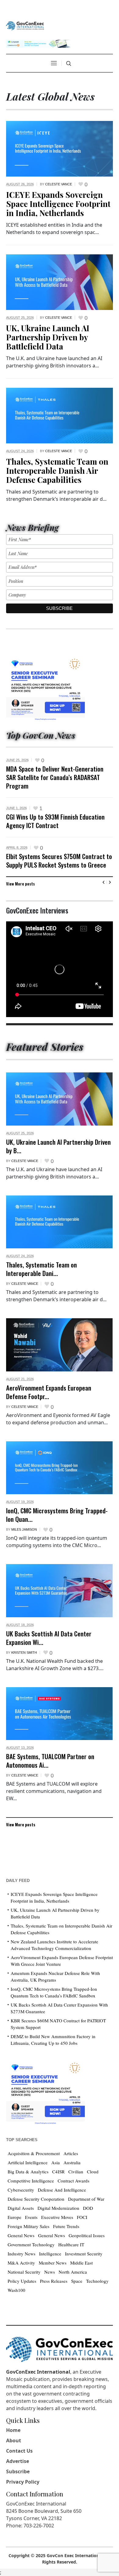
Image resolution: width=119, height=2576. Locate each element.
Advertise (18, 2461)
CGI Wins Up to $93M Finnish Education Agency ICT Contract (55, 821)
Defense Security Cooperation (36, 2199)
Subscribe (18, 2471)
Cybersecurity (21, 2190)
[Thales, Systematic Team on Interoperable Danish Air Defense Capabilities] (60, 415)
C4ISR (58, 2172)
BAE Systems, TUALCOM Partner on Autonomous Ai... (50, 1761)
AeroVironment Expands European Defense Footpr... (49, 1392)
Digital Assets (21, 2208)
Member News (53, 2263)
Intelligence (50, 2254)
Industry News (22, 2254)
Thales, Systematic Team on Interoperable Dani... (41, 1269)
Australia (72, 2162)
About (14, 2440)
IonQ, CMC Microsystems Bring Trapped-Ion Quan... (57, 1515)
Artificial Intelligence (28, 2162)
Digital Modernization (58, 2208)
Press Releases (54, 2281)
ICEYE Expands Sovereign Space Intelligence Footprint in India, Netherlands (58, 204)
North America (73, 2272)
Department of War (86, 2199)
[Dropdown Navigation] (54, 63)
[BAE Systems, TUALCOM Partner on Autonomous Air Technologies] (59, 1714)
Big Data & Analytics (28, 2172)
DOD (88, 2208)
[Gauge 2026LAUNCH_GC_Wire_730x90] (38, 43)
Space (77, 2281)
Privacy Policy (23, 2482)
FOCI (82, 2217)
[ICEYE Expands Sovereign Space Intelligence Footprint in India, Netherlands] (60, 148)
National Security (24, 2272)
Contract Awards (74, 2181)
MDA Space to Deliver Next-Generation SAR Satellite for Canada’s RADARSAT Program (55, 777)
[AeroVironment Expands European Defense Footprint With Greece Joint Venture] (59, 1345)
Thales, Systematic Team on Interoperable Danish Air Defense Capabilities (57, 471)
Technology (97, 2281)
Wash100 (16, 2290)
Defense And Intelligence (62, 2190)
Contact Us (19, 2451)
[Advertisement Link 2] (45, 2092)
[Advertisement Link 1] (45, 688)
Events (31, 2217)
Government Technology (31, 2244)
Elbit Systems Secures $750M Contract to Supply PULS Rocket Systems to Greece (59, 860)
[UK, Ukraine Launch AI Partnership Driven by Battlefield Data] (60, 282)
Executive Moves (57, 2217)
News (50, 2272)
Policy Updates (22, 2281)
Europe (14, 2217)
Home (13, 2430)
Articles (71, 2153)
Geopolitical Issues (87, 2235)
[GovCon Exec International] (25, 26)
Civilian (76, 2172)
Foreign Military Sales (29, 2226)
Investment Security (84, 2254)
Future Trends (66, 2226)
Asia (56, 2162)
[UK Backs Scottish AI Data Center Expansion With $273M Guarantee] (59, 1591)
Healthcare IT (71, 2244)
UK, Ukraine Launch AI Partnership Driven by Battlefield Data (48, 337)
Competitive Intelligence (31, 2181)
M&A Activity (21, 2263)
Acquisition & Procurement (34, 2153)
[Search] (69, 64)
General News (21, 2235)
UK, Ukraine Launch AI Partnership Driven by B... (58, 1146)
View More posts (20, 884)
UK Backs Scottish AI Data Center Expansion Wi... (49, 1638)
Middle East (81, 2263)
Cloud (93, 2172)
